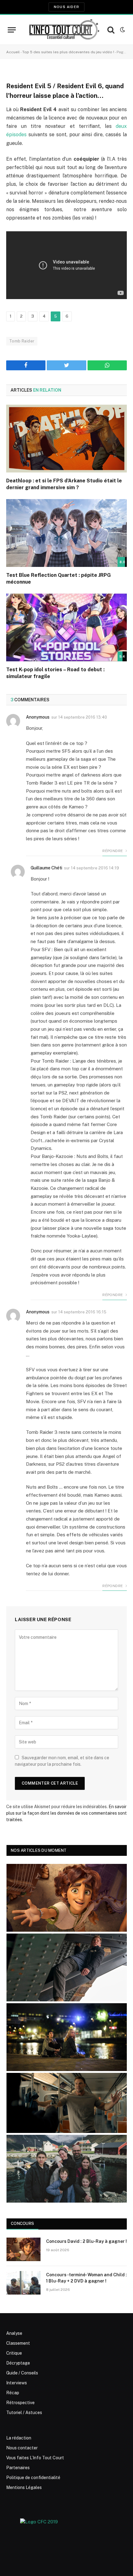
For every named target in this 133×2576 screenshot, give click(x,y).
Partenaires (18, 2468)
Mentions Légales (24, 2487)
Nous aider (66, 7)
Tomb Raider (22, 341)
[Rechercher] (111, 30)
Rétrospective (20, 2403)
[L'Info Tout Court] (63, 30)
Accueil (13, 52)
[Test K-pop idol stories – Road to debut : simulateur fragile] (66, 627)
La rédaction (19, 2438)
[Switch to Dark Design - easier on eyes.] (122, 30)
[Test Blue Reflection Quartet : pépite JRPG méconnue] (66, 533)
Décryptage (18, 2363)
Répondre (113, 851)
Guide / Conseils (22, 2373)
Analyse (14, 2333)
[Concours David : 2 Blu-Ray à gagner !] (24, 2249)
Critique (14, 2353)
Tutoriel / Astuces (24, 2413)
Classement (18, 2343)
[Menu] (12, 30)
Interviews (17, 2383)
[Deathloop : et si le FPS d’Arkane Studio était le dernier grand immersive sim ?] (66, 439)
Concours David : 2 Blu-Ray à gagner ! (86, 2241)
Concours (22, 2224)
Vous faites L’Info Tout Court (35, 2458)
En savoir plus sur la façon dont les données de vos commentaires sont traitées (66, 1813)
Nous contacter (22, 2448)
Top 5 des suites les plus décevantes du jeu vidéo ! (68, 52)
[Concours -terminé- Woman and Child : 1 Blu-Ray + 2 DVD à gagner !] (24, 2283)
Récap (13, 2393)
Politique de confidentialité (33, 2478)
